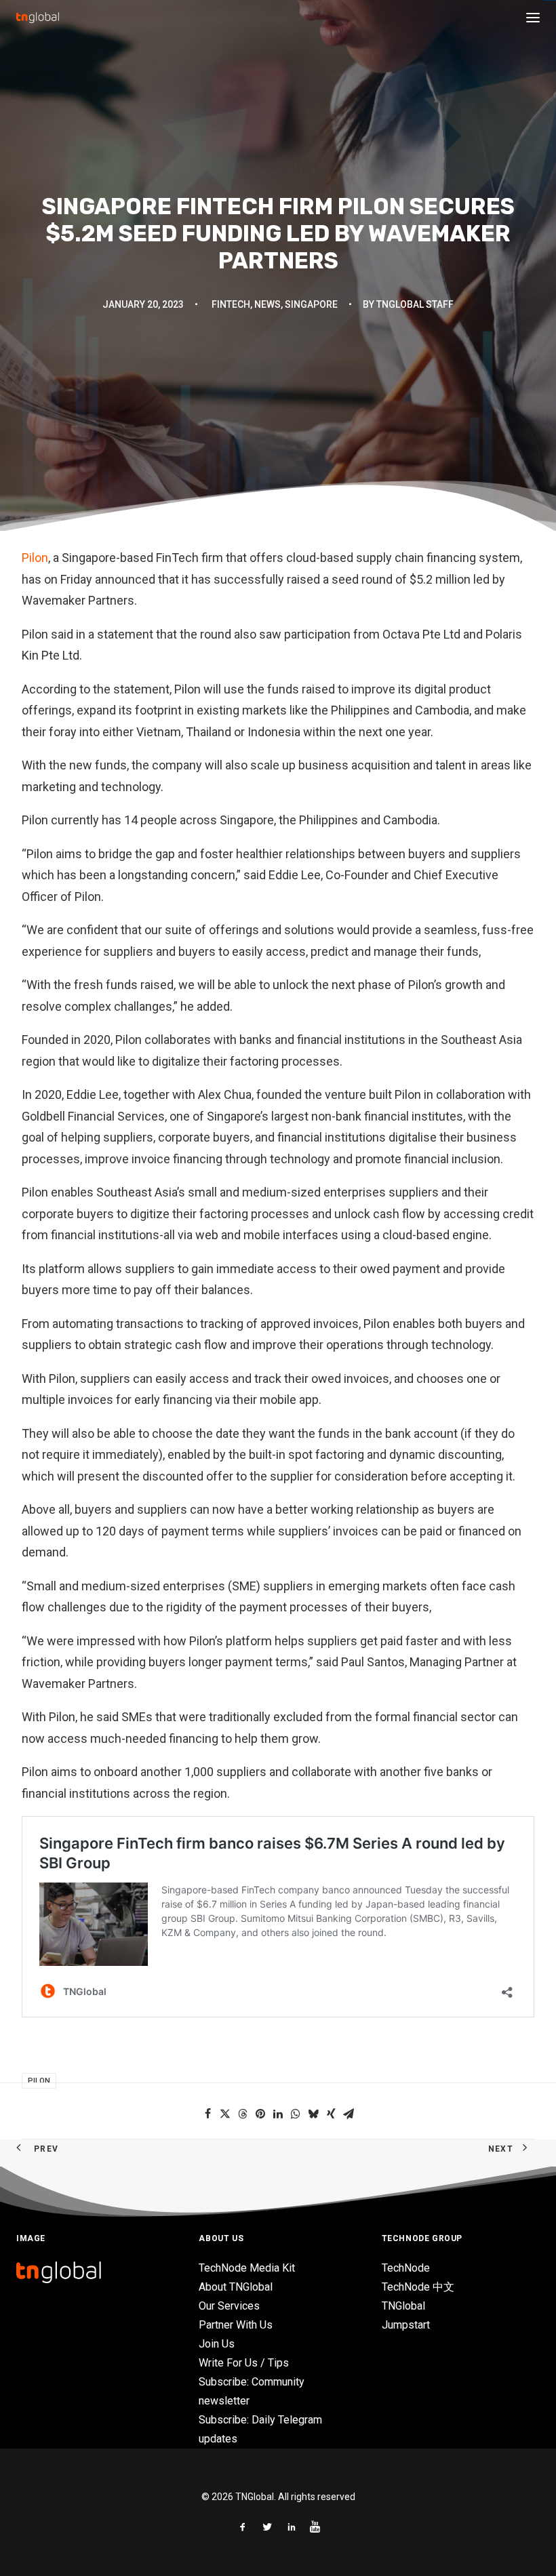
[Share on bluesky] (313, 2114)
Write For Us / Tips (244, 2363)
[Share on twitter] (225, 2114)
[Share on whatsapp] (296, 2114)
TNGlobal (403, 2306)
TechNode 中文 (418, 2287)
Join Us (217, 2344)
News (267, 304)
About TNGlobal (236, 2287)
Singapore (311, 304)
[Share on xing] (331, 2114)
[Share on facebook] (207, 2114)
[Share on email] (349, 2114)
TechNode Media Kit (247, 2268)
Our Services (229, 2306)
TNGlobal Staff (415, 304)
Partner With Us (236, 2325)
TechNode (406, 2268)
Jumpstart (406, 2325)
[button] (533, 18)
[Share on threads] (243, 2114)
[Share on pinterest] (260, 2114)
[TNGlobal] (38, 18)
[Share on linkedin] (278, 2114)
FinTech (231, 304)
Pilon (35, 558)
